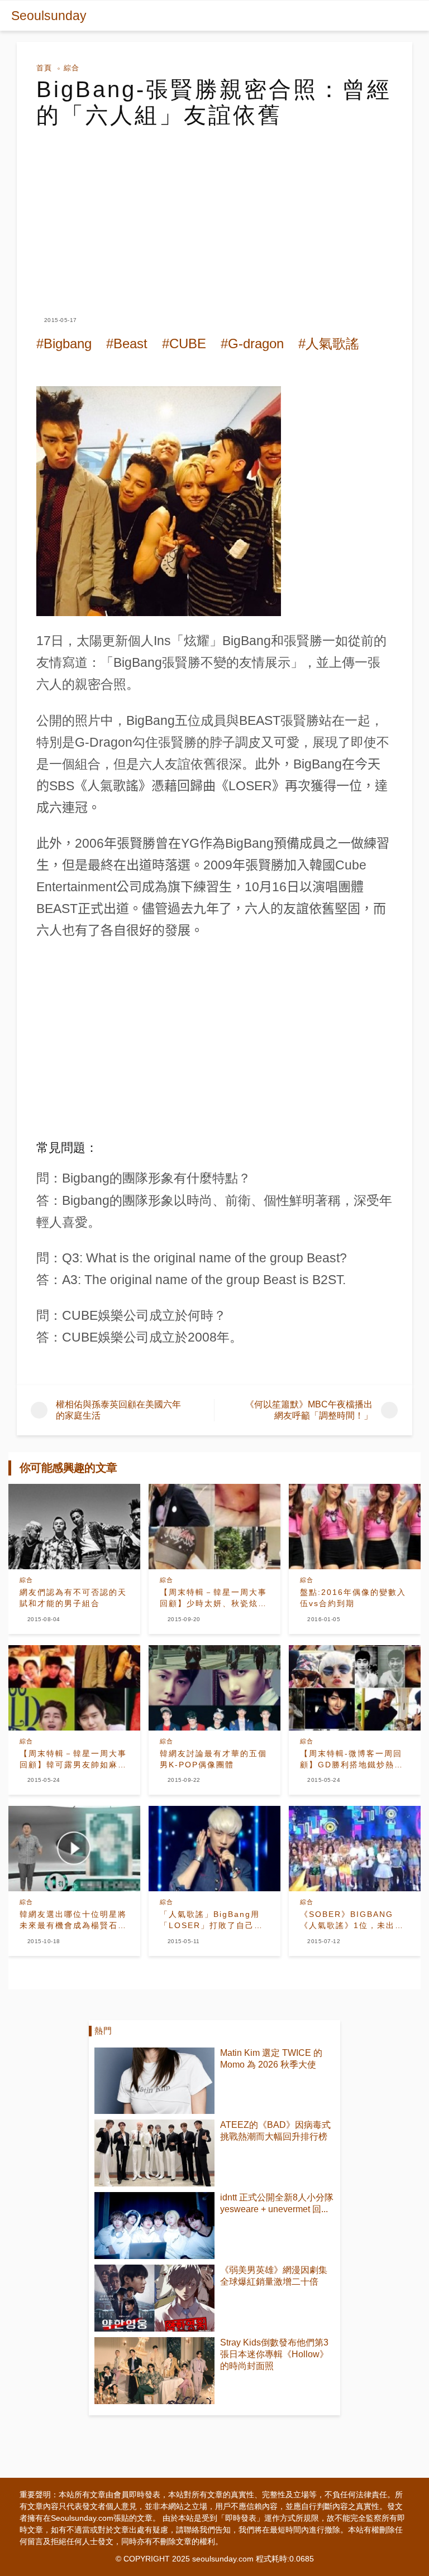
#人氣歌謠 (329, 343)
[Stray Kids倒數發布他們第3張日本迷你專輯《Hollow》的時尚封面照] (154, 2371)
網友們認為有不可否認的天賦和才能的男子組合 (73, 1598)
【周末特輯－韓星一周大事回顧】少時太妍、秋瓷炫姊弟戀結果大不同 (213, 1598)
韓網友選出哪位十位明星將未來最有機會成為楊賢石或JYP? (73, 1920)
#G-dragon (252, 343)
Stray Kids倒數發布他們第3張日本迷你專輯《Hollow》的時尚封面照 (274, 2354)
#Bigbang (64, 343)
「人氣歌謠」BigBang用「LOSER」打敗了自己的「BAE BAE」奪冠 (211, 1920)
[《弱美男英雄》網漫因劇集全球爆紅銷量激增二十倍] (154, 2298)
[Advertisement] (214, 212)
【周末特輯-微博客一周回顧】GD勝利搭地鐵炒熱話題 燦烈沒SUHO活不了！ (354, 1760)
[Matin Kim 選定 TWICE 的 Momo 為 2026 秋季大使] (154, 2081)
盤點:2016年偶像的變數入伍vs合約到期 (353, 1598)
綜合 (71, 68)
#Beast (127, 343)
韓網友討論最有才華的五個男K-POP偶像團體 (213, 1759)
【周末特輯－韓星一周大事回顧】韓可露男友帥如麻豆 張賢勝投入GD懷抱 (74, 1760)
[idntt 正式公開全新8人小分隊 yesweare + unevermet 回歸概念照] (154, 2226)
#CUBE (184, 343)
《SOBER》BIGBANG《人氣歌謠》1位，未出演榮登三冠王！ (352, 1920)
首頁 (44, 68)
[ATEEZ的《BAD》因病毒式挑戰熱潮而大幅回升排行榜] (154, 2153)
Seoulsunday (49, 16)
